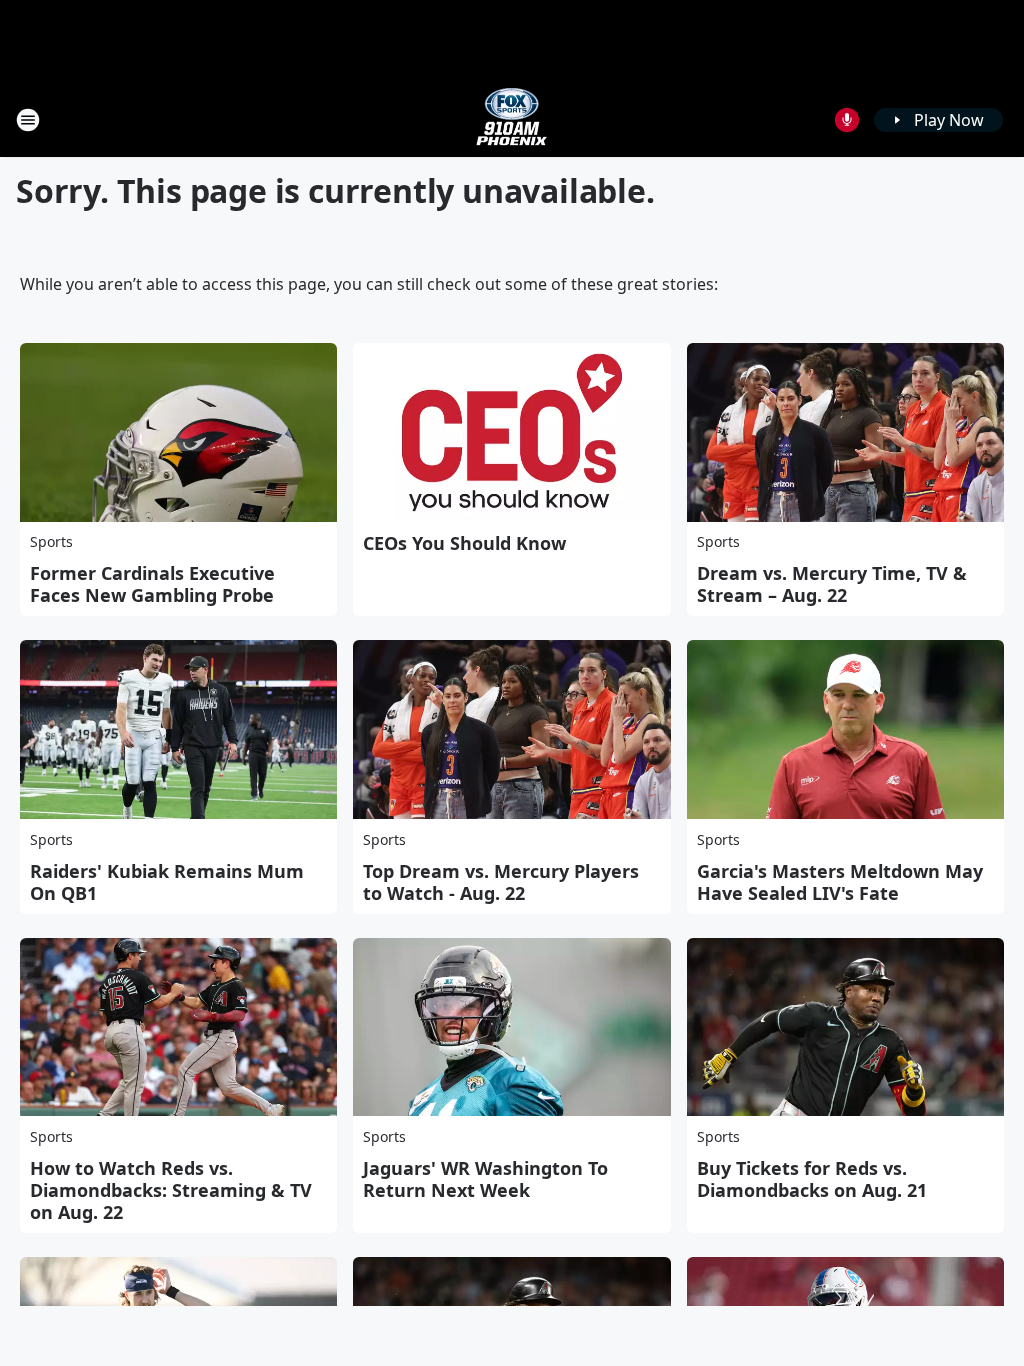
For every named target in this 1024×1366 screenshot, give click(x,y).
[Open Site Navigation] (28, 120)
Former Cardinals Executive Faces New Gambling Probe (152, 584)
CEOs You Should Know (464, 543)
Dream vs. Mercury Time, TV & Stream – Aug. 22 (832, 584)
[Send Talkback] (847, 120)
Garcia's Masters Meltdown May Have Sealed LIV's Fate (840, 882)
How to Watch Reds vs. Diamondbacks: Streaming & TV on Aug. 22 (171, 1190)
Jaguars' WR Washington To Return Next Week (485, 1179)
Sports (51, 541)
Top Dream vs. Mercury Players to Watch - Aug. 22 (501, 882)
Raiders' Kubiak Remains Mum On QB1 (167, 882)
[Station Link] (512, 119)
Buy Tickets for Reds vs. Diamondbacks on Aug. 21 (812, 1179)
